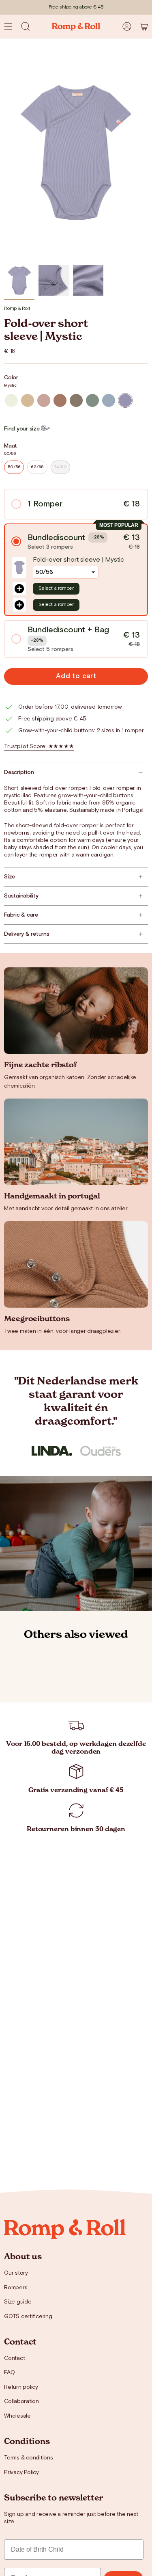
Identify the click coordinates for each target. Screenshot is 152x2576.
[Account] (127, 26)
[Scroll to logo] (52, 1451)
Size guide (18, 2302)
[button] (26, 26)
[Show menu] (8, 26)
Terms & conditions (29, 2458)
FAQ (9, 2373)
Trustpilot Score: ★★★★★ (39, 746)
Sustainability (21, 896)
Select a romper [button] (56, 588)
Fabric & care (21, 915)
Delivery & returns (27, 934)
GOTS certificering (28, 2316)
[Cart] (143, 26)
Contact (14, 2358)
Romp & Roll (17, 308)
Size (10, 877)
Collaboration (21, 2401)
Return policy (21, 2387)
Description (19, 772)
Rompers (16, 2288)
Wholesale (17, 2416)
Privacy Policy (21, 2472)
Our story (16, 2273)
